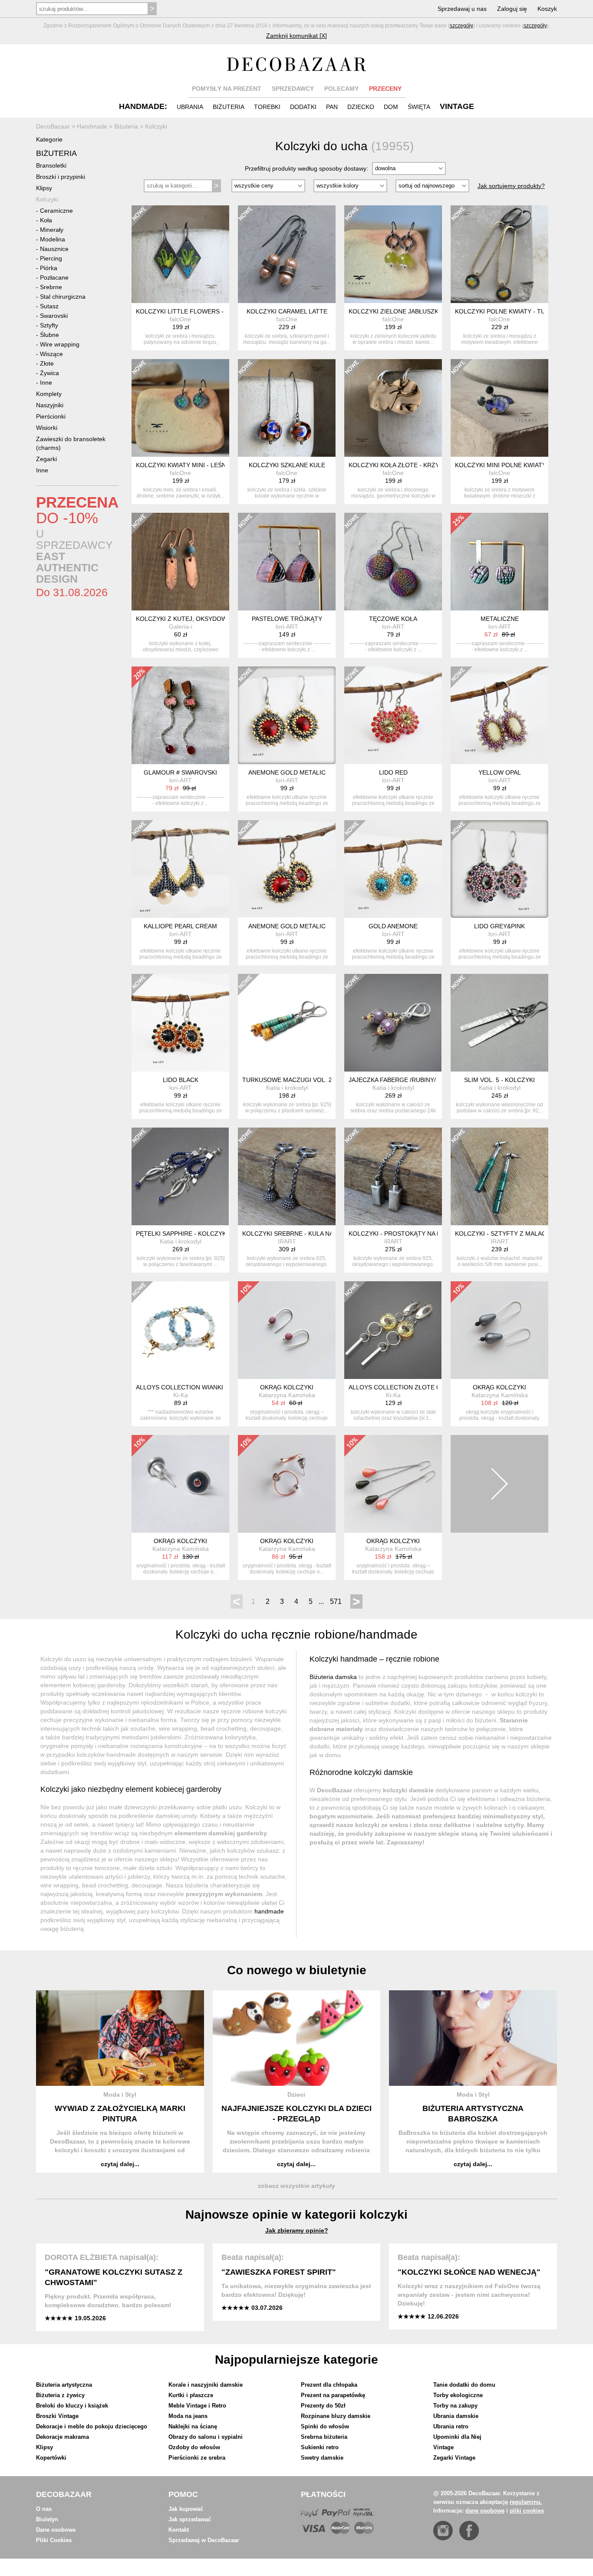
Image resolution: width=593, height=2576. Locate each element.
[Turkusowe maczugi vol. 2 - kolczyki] (287, 1023)
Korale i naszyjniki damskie (206, 2385)
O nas (44, 2509)
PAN (332, 107)
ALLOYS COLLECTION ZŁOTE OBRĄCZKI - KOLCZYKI (426, 1387)
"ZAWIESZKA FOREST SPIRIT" (279, 2272)
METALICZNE (500, 619)
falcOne (180, 319)
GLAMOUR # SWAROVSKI (180, 772)
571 (336, 1601)
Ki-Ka (181, 1395)
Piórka (49, 268)
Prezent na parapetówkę (333, 2395)
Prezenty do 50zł (323, 2406)
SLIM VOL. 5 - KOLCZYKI (499, 1080)
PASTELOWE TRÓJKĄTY (287, 619)
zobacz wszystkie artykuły (296, 2186)
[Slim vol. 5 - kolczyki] (499, 1023)
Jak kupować (186, 2509)
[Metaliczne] (499, 562)
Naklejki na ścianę (193, 2426)
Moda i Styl (120, 2094)
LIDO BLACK (181, 1080)
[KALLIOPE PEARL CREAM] (180, 869)
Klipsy (44, 188)
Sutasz (49, 306)
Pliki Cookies (54, 2540)
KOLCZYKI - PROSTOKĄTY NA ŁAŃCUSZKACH (415, 1234)
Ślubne (49, 335)
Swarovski (54, 316)
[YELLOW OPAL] (499, 715)
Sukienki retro (320, 2447)
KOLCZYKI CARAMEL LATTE (287, 311)
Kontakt (179, 2530)
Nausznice (54, 249)
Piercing (51, 258)
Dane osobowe (56, 2530)
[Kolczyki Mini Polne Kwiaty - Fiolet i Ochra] (499, 408)
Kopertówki (51, 2458)
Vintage (443, 2447)
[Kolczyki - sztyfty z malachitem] (499, 1176)
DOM (391, 107)
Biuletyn (47, 2519)
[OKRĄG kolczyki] (287, 1330)
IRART (287, 1241)
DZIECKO (361, 107)
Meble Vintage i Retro (197, 2406)
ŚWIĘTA (419, 107)
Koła (46, 220)
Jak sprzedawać (190, 2519)
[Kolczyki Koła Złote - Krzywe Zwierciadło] (393, 408)
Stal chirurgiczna (63, 297)
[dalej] (499, 1484)
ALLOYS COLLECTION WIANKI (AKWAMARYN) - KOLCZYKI (220, 1387)
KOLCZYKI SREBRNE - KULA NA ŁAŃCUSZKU (307, 1234)
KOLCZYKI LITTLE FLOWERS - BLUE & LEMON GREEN (214, 311)
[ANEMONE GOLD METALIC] (287, 715)
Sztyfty (49, 325)
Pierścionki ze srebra (197, 2458)
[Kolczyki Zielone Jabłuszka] (393, 254)
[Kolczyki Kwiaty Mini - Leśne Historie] (180, 408)
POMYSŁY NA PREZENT (227, 89)
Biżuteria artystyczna (64, 2385)
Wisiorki (47, 428)
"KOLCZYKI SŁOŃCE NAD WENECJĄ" (469, 2272)
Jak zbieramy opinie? (297, 2230)
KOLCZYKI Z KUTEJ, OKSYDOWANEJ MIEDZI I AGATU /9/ (217, 619)
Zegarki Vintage (454, 2458)
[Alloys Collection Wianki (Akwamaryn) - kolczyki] (180, 1330)
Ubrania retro (451, 2426)
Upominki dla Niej (457, 2437)
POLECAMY (341, 89)
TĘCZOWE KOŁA (393, 619)
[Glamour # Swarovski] (180, 715)
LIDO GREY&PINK (499, 926)
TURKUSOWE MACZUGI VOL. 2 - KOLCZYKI (305, 1080)
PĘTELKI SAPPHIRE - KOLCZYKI (182, 1234)
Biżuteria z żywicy (60, 2395)
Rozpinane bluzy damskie (336, 2416)
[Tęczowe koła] (393, 562)
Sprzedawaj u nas (462, 9)
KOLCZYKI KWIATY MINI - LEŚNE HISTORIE (198, 465)
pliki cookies (527, 2511)
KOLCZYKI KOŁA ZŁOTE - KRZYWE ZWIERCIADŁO (421, 465)
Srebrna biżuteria (324, 2437)
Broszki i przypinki (61, 177)
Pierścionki (51, 416)
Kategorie (49, 139)
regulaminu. (526, 2502)
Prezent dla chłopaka (329, 2385)
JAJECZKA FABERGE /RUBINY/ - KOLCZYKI (410, 1080)
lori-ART (287, 627)
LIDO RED (393, 772)
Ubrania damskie (456, 2416)
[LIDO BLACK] (180, 1023)
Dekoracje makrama (63, 2437)
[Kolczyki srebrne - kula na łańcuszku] (287, 1176)
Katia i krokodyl (287, 1088)
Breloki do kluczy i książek (72, 2406)
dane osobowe (485, 2511)
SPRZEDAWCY (293, 89)
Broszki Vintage (57, 2416)
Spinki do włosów (325, 2426)
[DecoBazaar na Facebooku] (469, 2531)
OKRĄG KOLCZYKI (287, 1387)
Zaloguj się (512, 9)
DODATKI (303, 107)
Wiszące (51, 354)
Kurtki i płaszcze (191, 2395)
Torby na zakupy (455, 2406)
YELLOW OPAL (500, 772)
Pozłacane (54, 277)
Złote (47, 363)
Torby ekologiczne (458, 2395)
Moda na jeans (188, 2416)
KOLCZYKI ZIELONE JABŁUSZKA (395, 311)
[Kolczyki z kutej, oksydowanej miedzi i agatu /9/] (180, 562)
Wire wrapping (60, 344)
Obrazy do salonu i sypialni (206, 2437)
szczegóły (461, 26)
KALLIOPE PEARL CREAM (180, 926)
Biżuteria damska (333, 1677)
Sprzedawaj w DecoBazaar (204, 2540)
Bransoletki (51, 165)
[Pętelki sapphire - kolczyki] (180, 1176)
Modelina (53, 239)
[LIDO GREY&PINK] (499, 869)
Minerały (52, 230)
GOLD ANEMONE (393, 926)
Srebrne (51, 287)
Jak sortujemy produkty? (511, 186)
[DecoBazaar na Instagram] (443, 2531)
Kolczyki (47, 199)
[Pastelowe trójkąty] (287, 562)
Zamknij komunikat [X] (296, 36)
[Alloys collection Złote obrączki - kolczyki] (393, 1330)
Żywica (49, 373)
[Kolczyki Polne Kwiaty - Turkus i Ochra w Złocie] (499, 254)
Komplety (49, 394)
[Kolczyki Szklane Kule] (287, 408)
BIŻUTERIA (229, 107)
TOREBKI (267, 107)
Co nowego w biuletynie (297, 1970)
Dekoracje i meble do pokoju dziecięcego (92, 2426)
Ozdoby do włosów (194, 2447)
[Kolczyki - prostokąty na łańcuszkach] (393, 1176)
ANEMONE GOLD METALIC (287, 772)
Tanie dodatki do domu (464, 2385)
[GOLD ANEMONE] (393, 869)
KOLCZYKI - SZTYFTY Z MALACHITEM (510, 1234)
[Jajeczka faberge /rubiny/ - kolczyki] (393, 1023)
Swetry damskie (322, 2458)
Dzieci (296, 2094)
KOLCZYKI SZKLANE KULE (287, 465)
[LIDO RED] (393, 715)
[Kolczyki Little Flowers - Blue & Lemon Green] (180, 254)
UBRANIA (190, 107)
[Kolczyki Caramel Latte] (287, 254)
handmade (269, 1911)
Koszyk (547, 9)
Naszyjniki (50, 405)
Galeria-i (181, 627)
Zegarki (46, 459)
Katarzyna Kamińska (287, 1395)
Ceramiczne (56, 211)
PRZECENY (385, 89)
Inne (46, 383)
